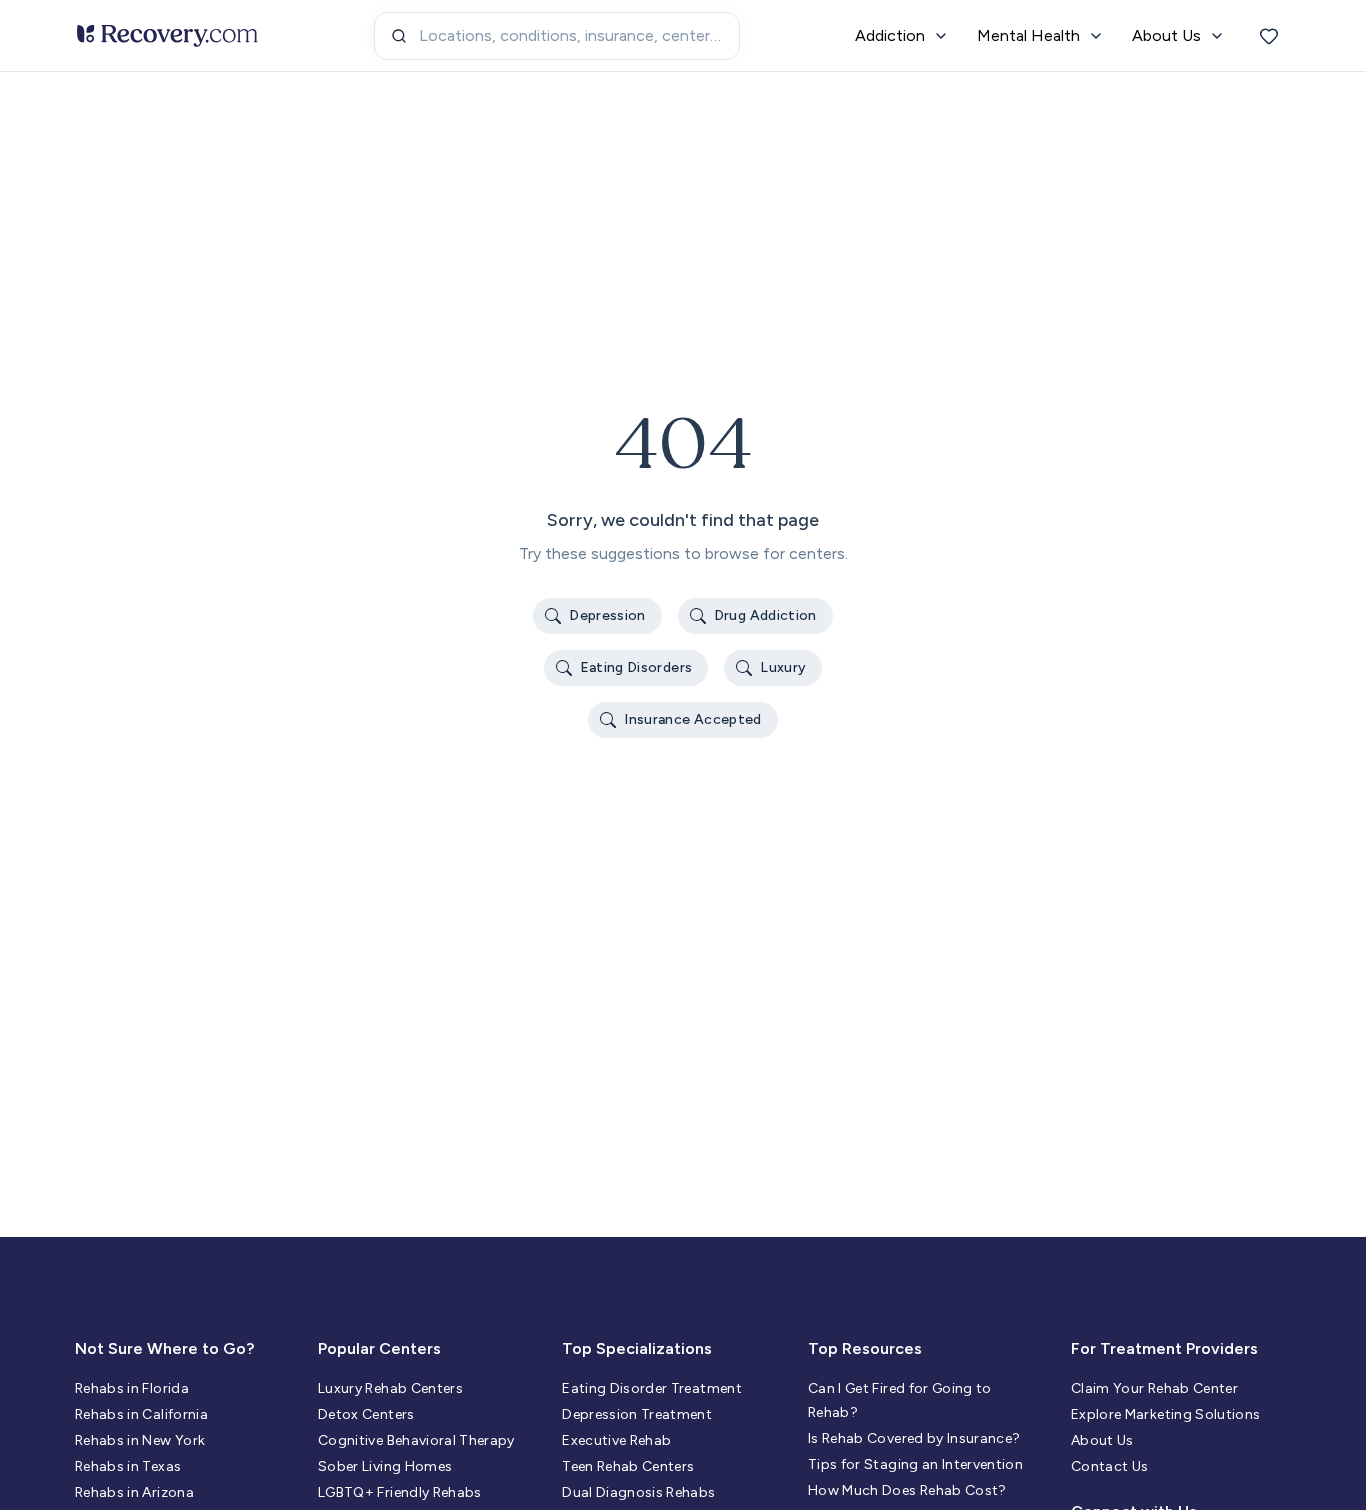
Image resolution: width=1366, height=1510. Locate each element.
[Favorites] (1269, 36)
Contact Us (1110, 1466)
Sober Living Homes (385, 1466)
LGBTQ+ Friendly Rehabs (400, 1492)
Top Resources (865, 1348)
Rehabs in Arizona (134, 1492)
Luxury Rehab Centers (390, 1388)
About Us (1102, 1440)
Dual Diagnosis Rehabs (638, 1492)
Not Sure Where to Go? (164, 1348)
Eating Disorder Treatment (652, 1388)
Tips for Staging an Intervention (915, 1464)
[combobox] (557, 36)
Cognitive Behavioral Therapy (416, 1440)
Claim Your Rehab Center (1154, 1388)
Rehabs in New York (140, 1440)
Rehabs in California (141, 1414)
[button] (597, 616)
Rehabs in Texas (128, 1466)
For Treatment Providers (1164, 1348)
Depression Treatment (637, 1414)
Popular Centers (379, 1348)
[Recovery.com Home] (167, 36)
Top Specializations (637, 1348)
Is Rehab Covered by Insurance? (914, 1438)
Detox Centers (366, 1414)
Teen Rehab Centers (628, 1466)
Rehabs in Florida (132, 1388)
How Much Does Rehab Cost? (907, 1490)
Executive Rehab (616, 1440)
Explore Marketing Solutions (1165, 1414)
